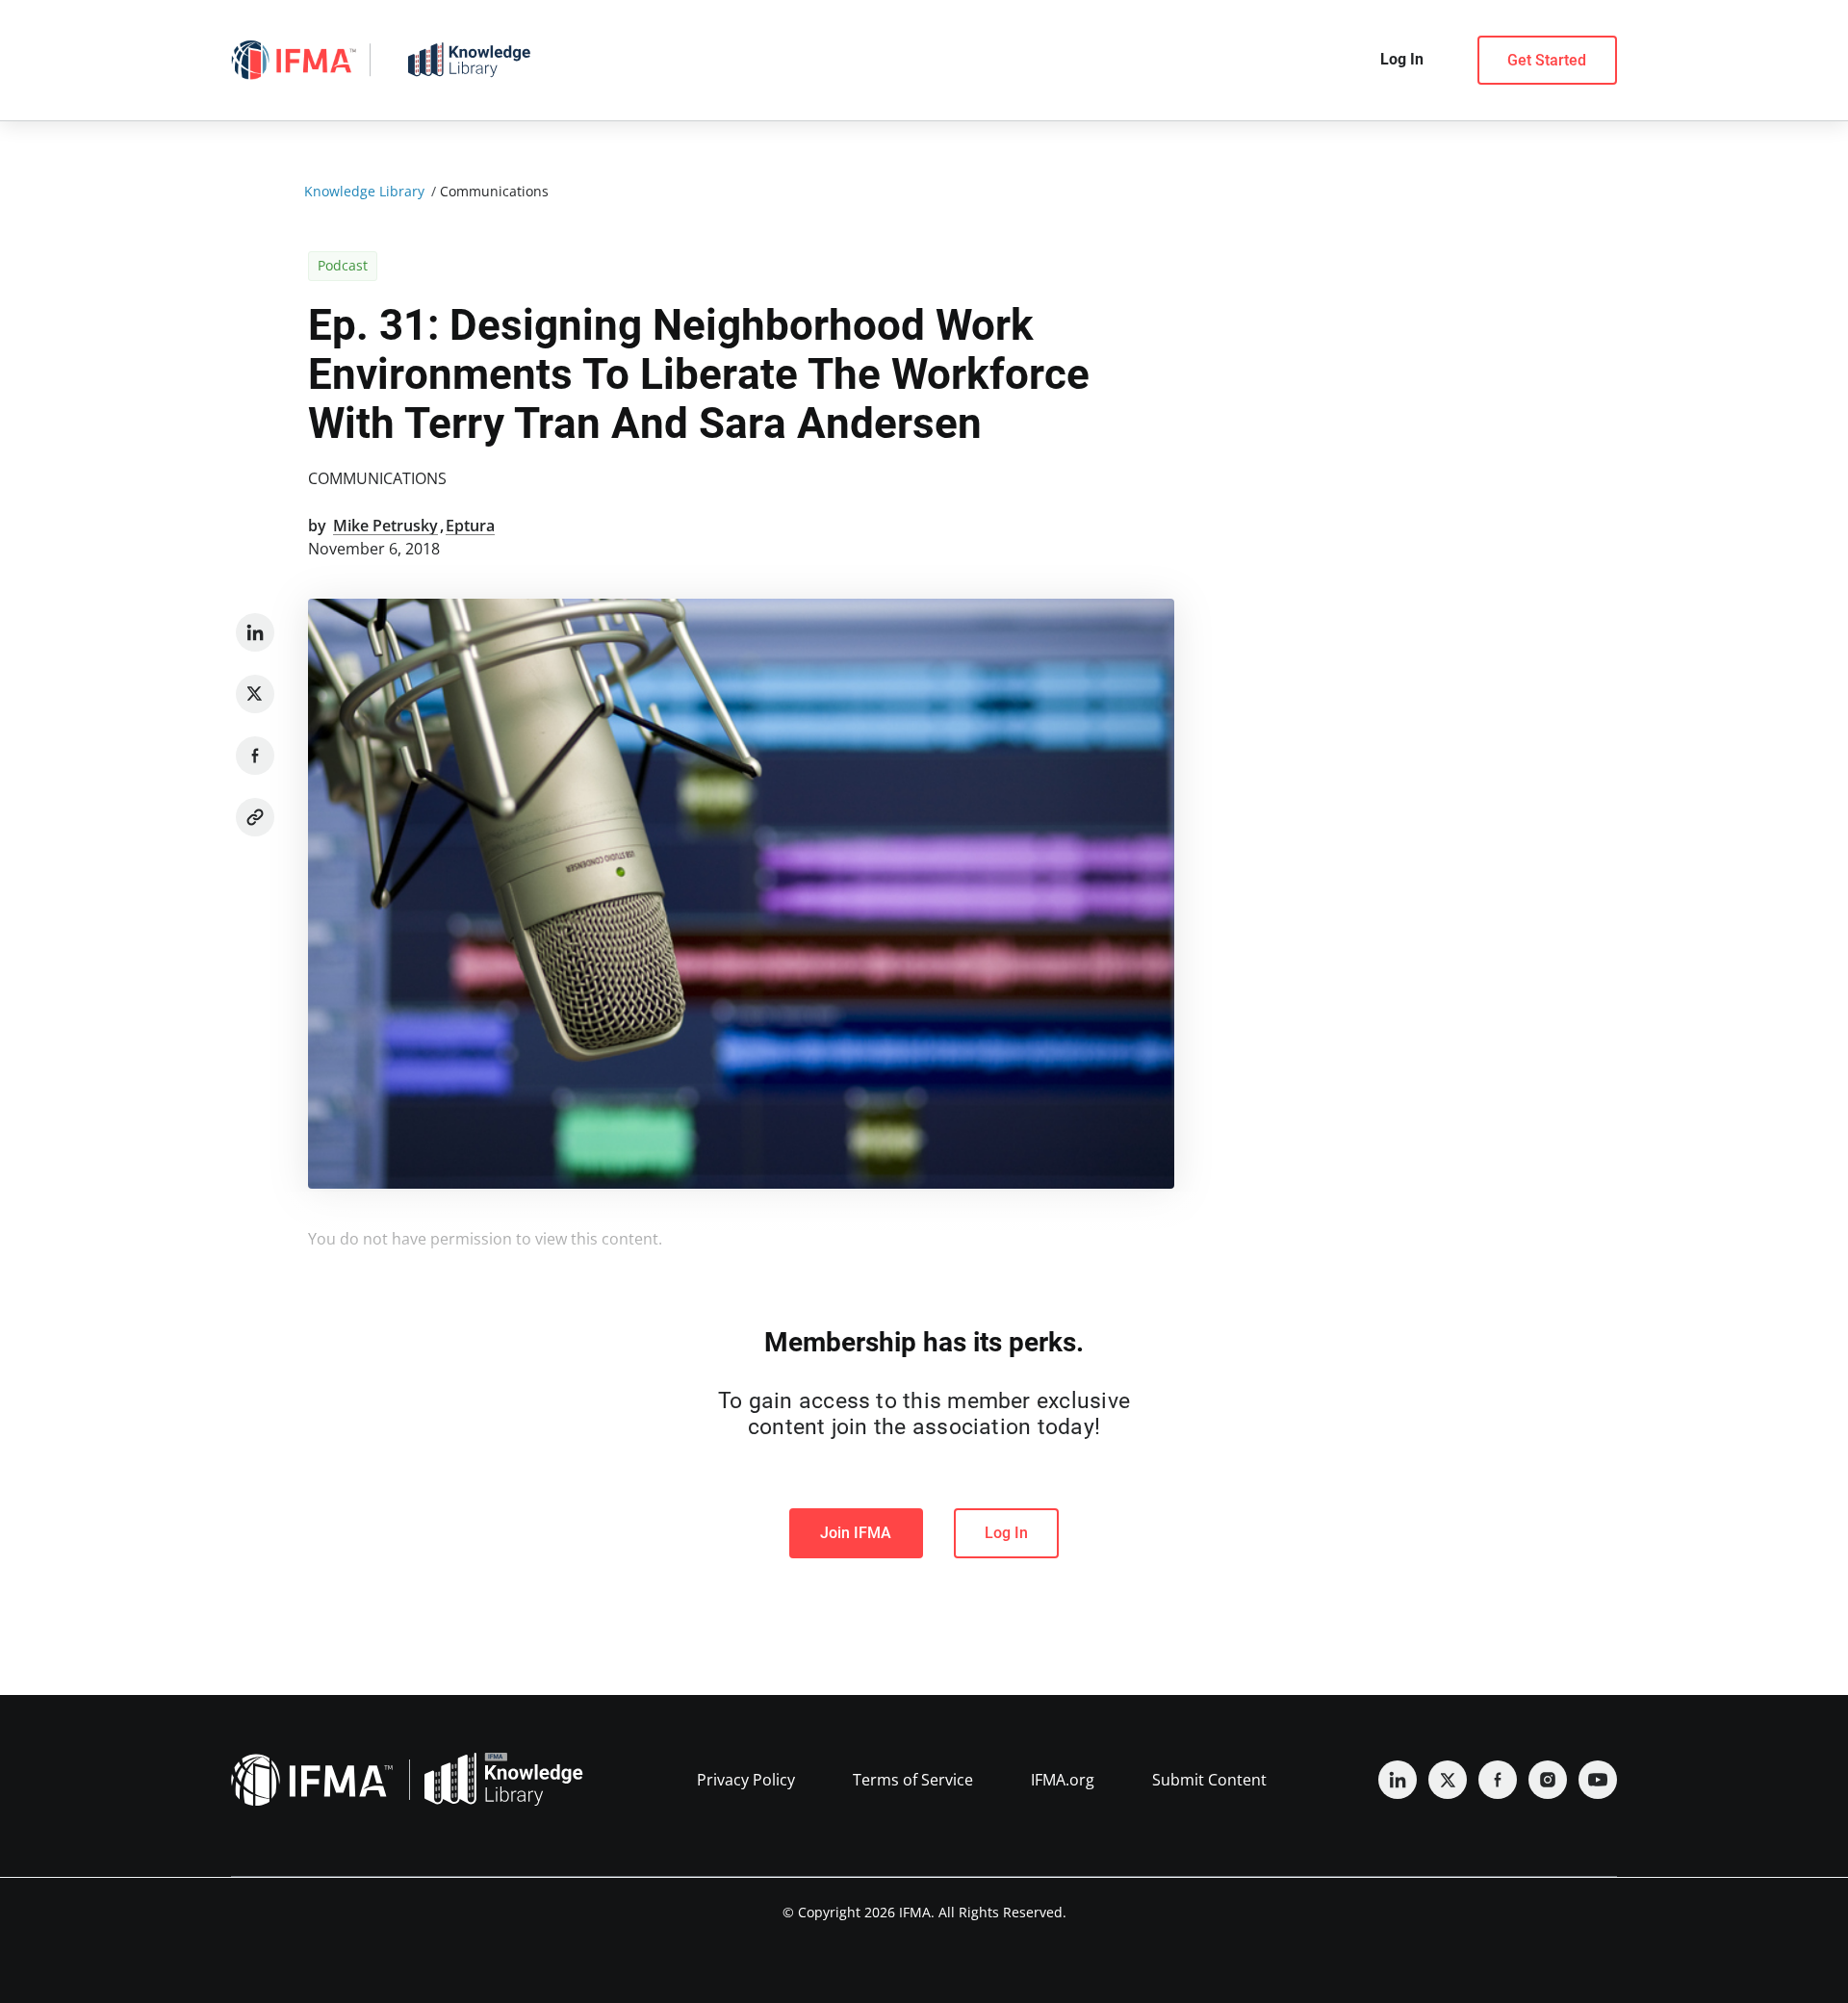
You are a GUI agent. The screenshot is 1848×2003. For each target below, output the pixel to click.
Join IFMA (856, 1533)
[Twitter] (255, 694)
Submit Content (1209, 1780)
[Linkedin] (255, 632)
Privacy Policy (746, 1780)
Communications (377, 478)
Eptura (470, 526)
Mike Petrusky (385, 526)
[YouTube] (1598, 1780)
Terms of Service (913, 1780)
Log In (1006, 1533)
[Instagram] (1548, 1780)
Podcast (343, 265)
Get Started (1547, 60)
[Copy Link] (255, 817)
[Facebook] (255, 756)
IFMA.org (1063, 1780)
